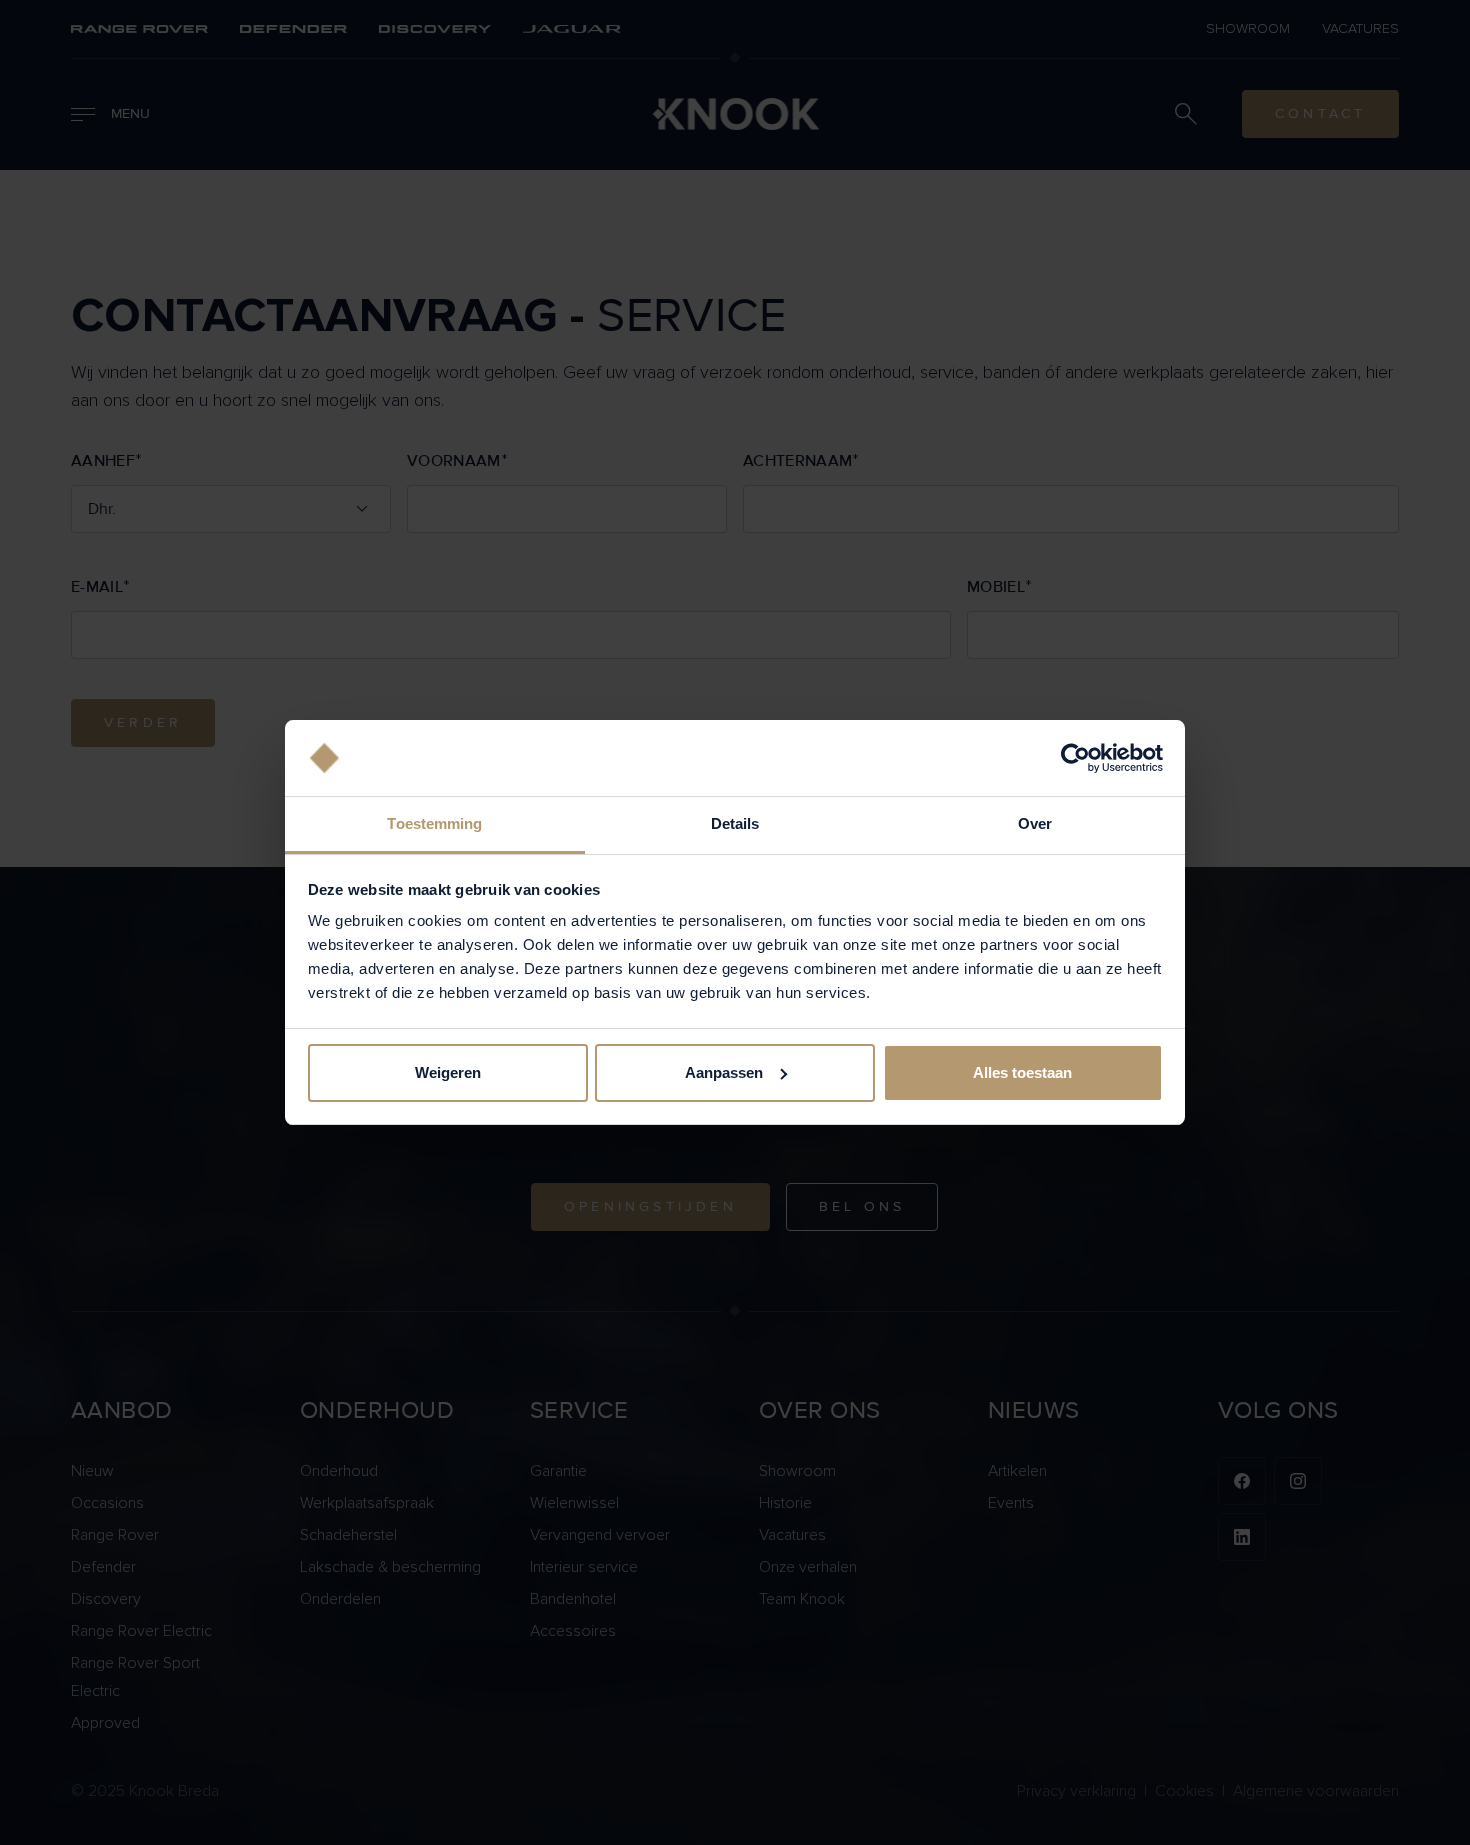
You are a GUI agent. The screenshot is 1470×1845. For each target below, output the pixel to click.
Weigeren (448, 1072)
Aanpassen (724, 1072)
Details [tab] (735, 823)
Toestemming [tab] (434, 823)
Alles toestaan (1022, 1072)
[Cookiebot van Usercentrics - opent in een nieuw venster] (1075, 758)
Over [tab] (1035, 823)
